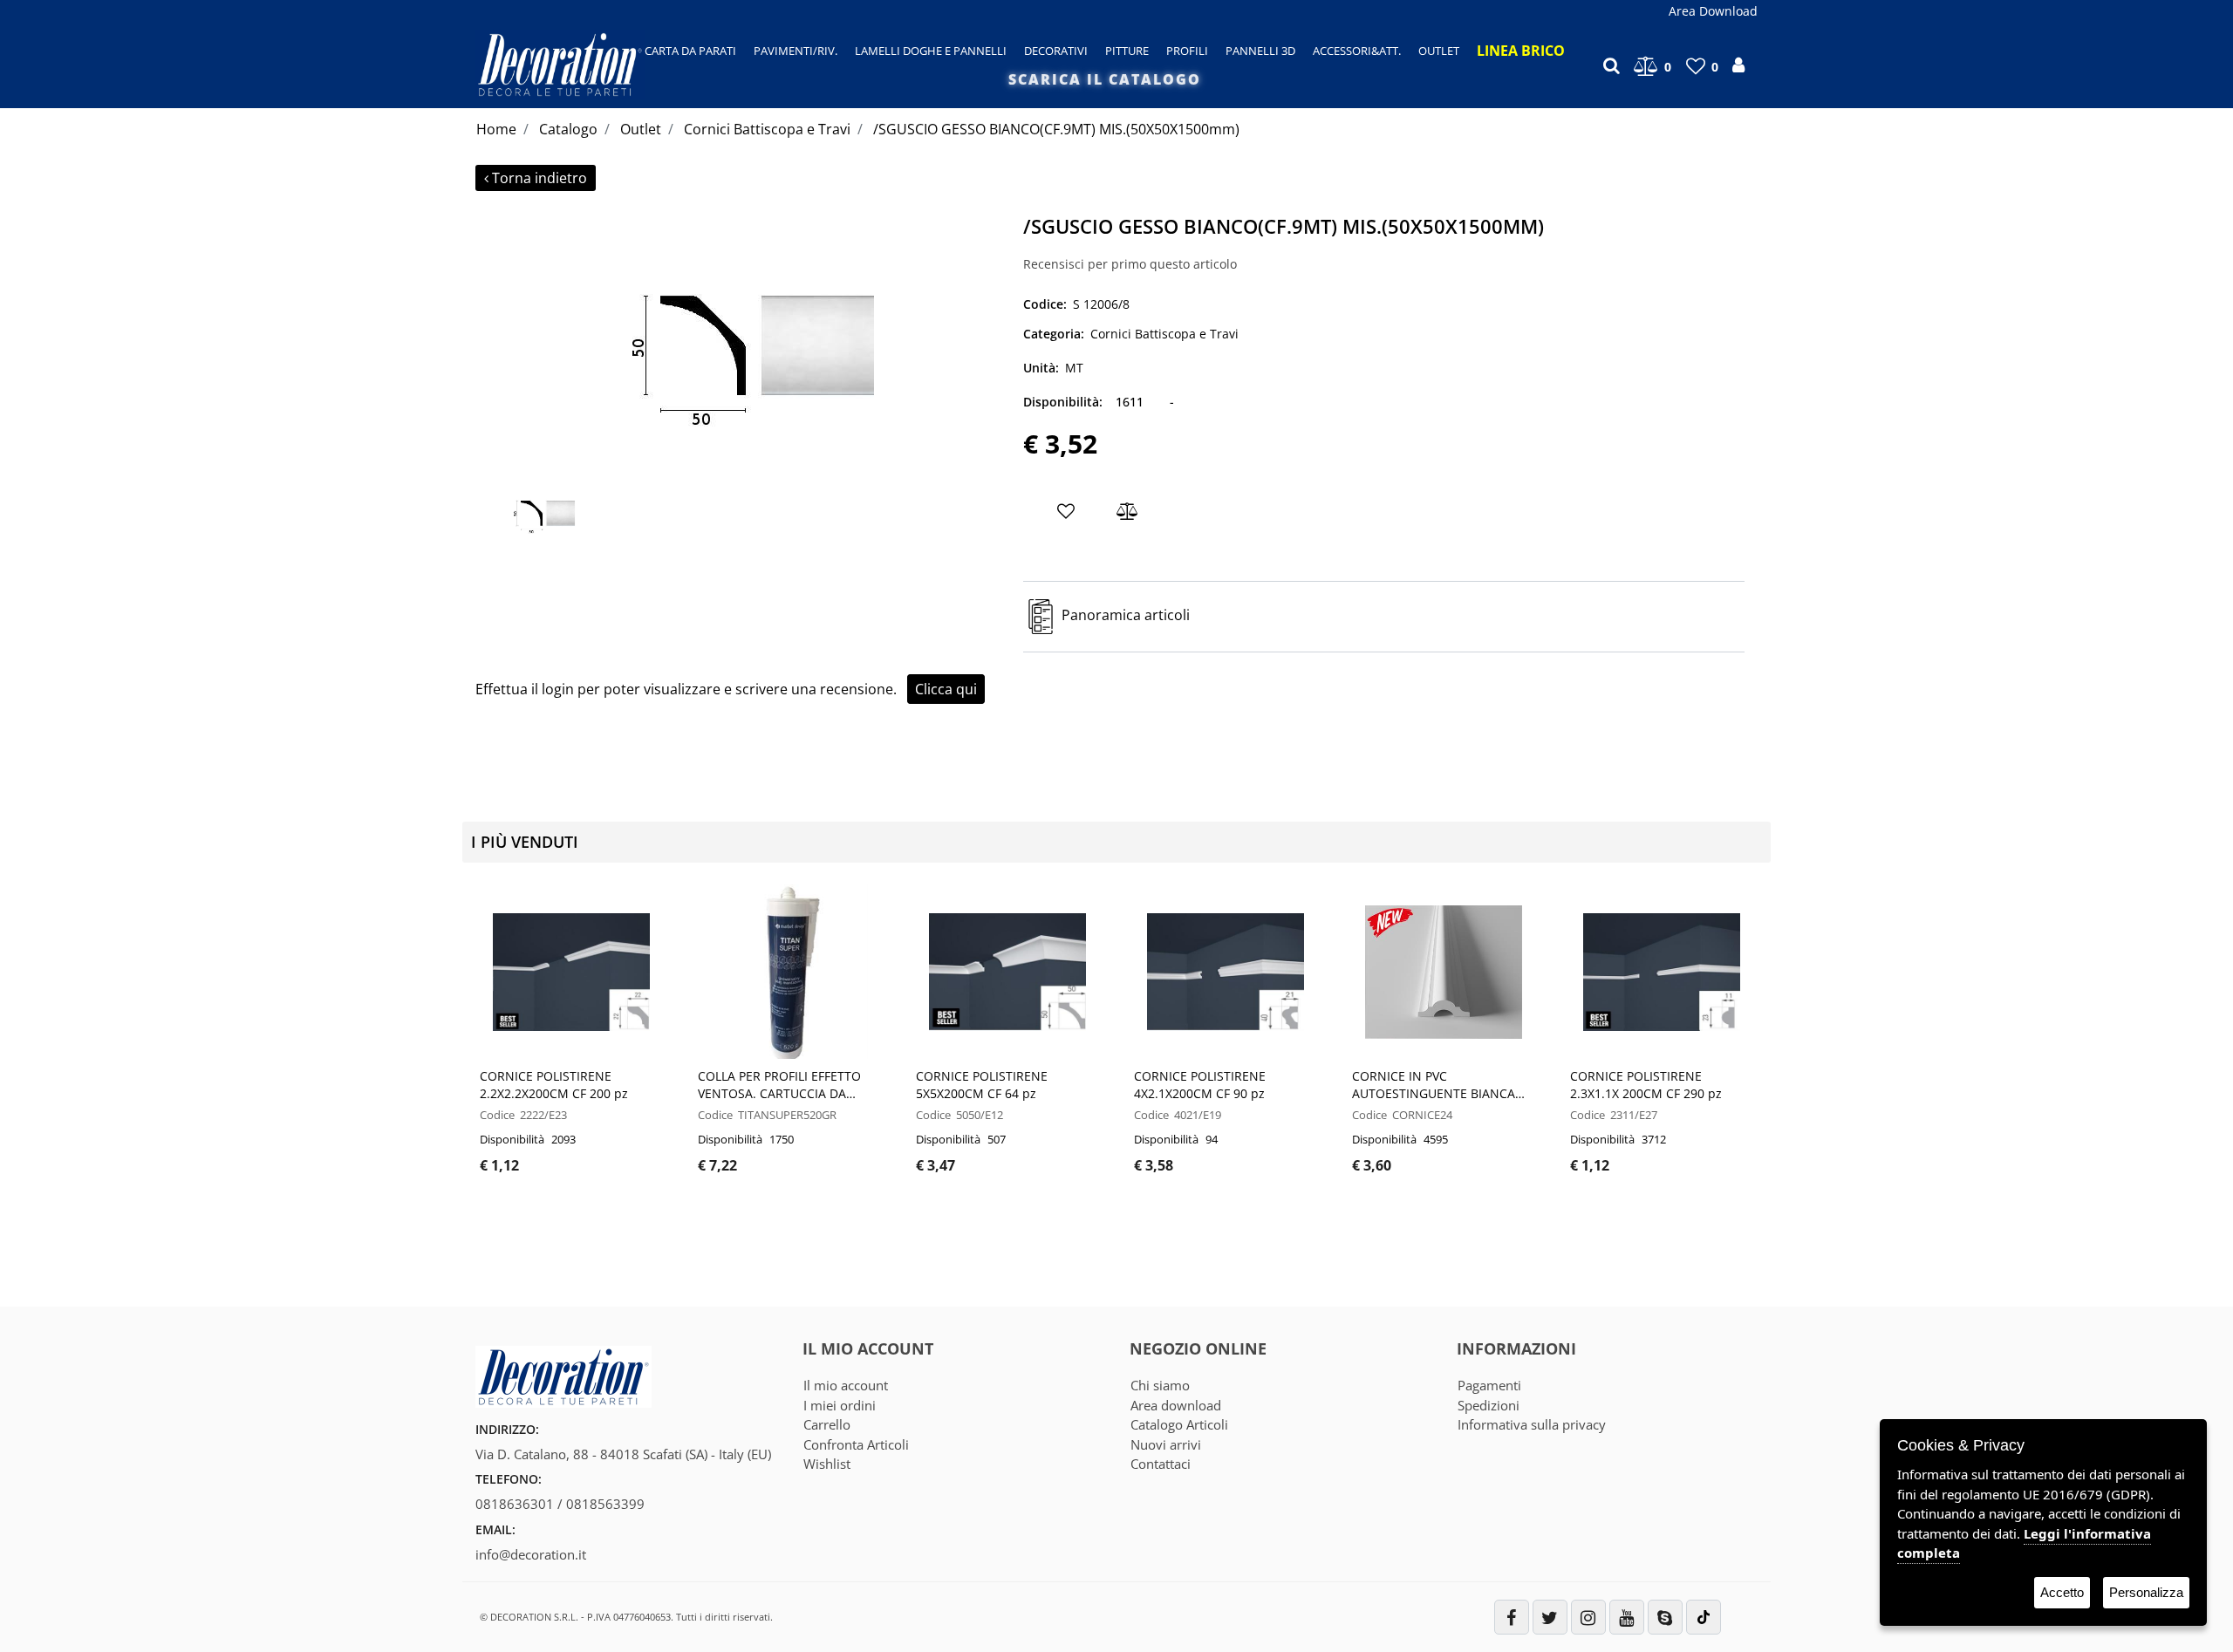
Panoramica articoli (1126, 616)
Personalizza (2146, 1592)
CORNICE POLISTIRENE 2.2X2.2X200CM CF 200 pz (554, 1085)
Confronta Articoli (856, 1444)
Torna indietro (539, 178)
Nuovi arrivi (1166, 1444)
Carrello (827, 1424)
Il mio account (846, 1385)
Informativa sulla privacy (1532, 1424)
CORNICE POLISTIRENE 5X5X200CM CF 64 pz (982, 1085)
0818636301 (515, 1504)
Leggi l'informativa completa (2024, 1543)
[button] (743, 339)
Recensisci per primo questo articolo (1130, 264)
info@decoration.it (531, 1554)
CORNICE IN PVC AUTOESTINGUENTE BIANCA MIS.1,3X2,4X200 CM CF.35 (1434, 1085)
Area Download (1713, 11)
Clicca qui (946, 689)
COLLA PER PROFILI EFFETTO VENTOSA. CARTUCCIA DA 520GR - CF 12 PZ (779, 1085)
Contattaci (1161, 1464)
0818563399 (605, 1504)
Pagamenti (1489, 1385)
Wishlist (827, 1464)
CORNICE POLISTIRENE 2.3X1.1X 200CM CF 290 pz (1646, 1085)
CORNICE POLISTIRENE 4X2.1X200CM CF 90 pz (1200, 1085)
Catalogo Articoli (1179, 1424)
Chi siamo (1160, 1385)
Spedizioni (1489, 1405)
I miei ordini (840, 1405)
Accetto (2062, 1592)
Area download (1176, 1405)
